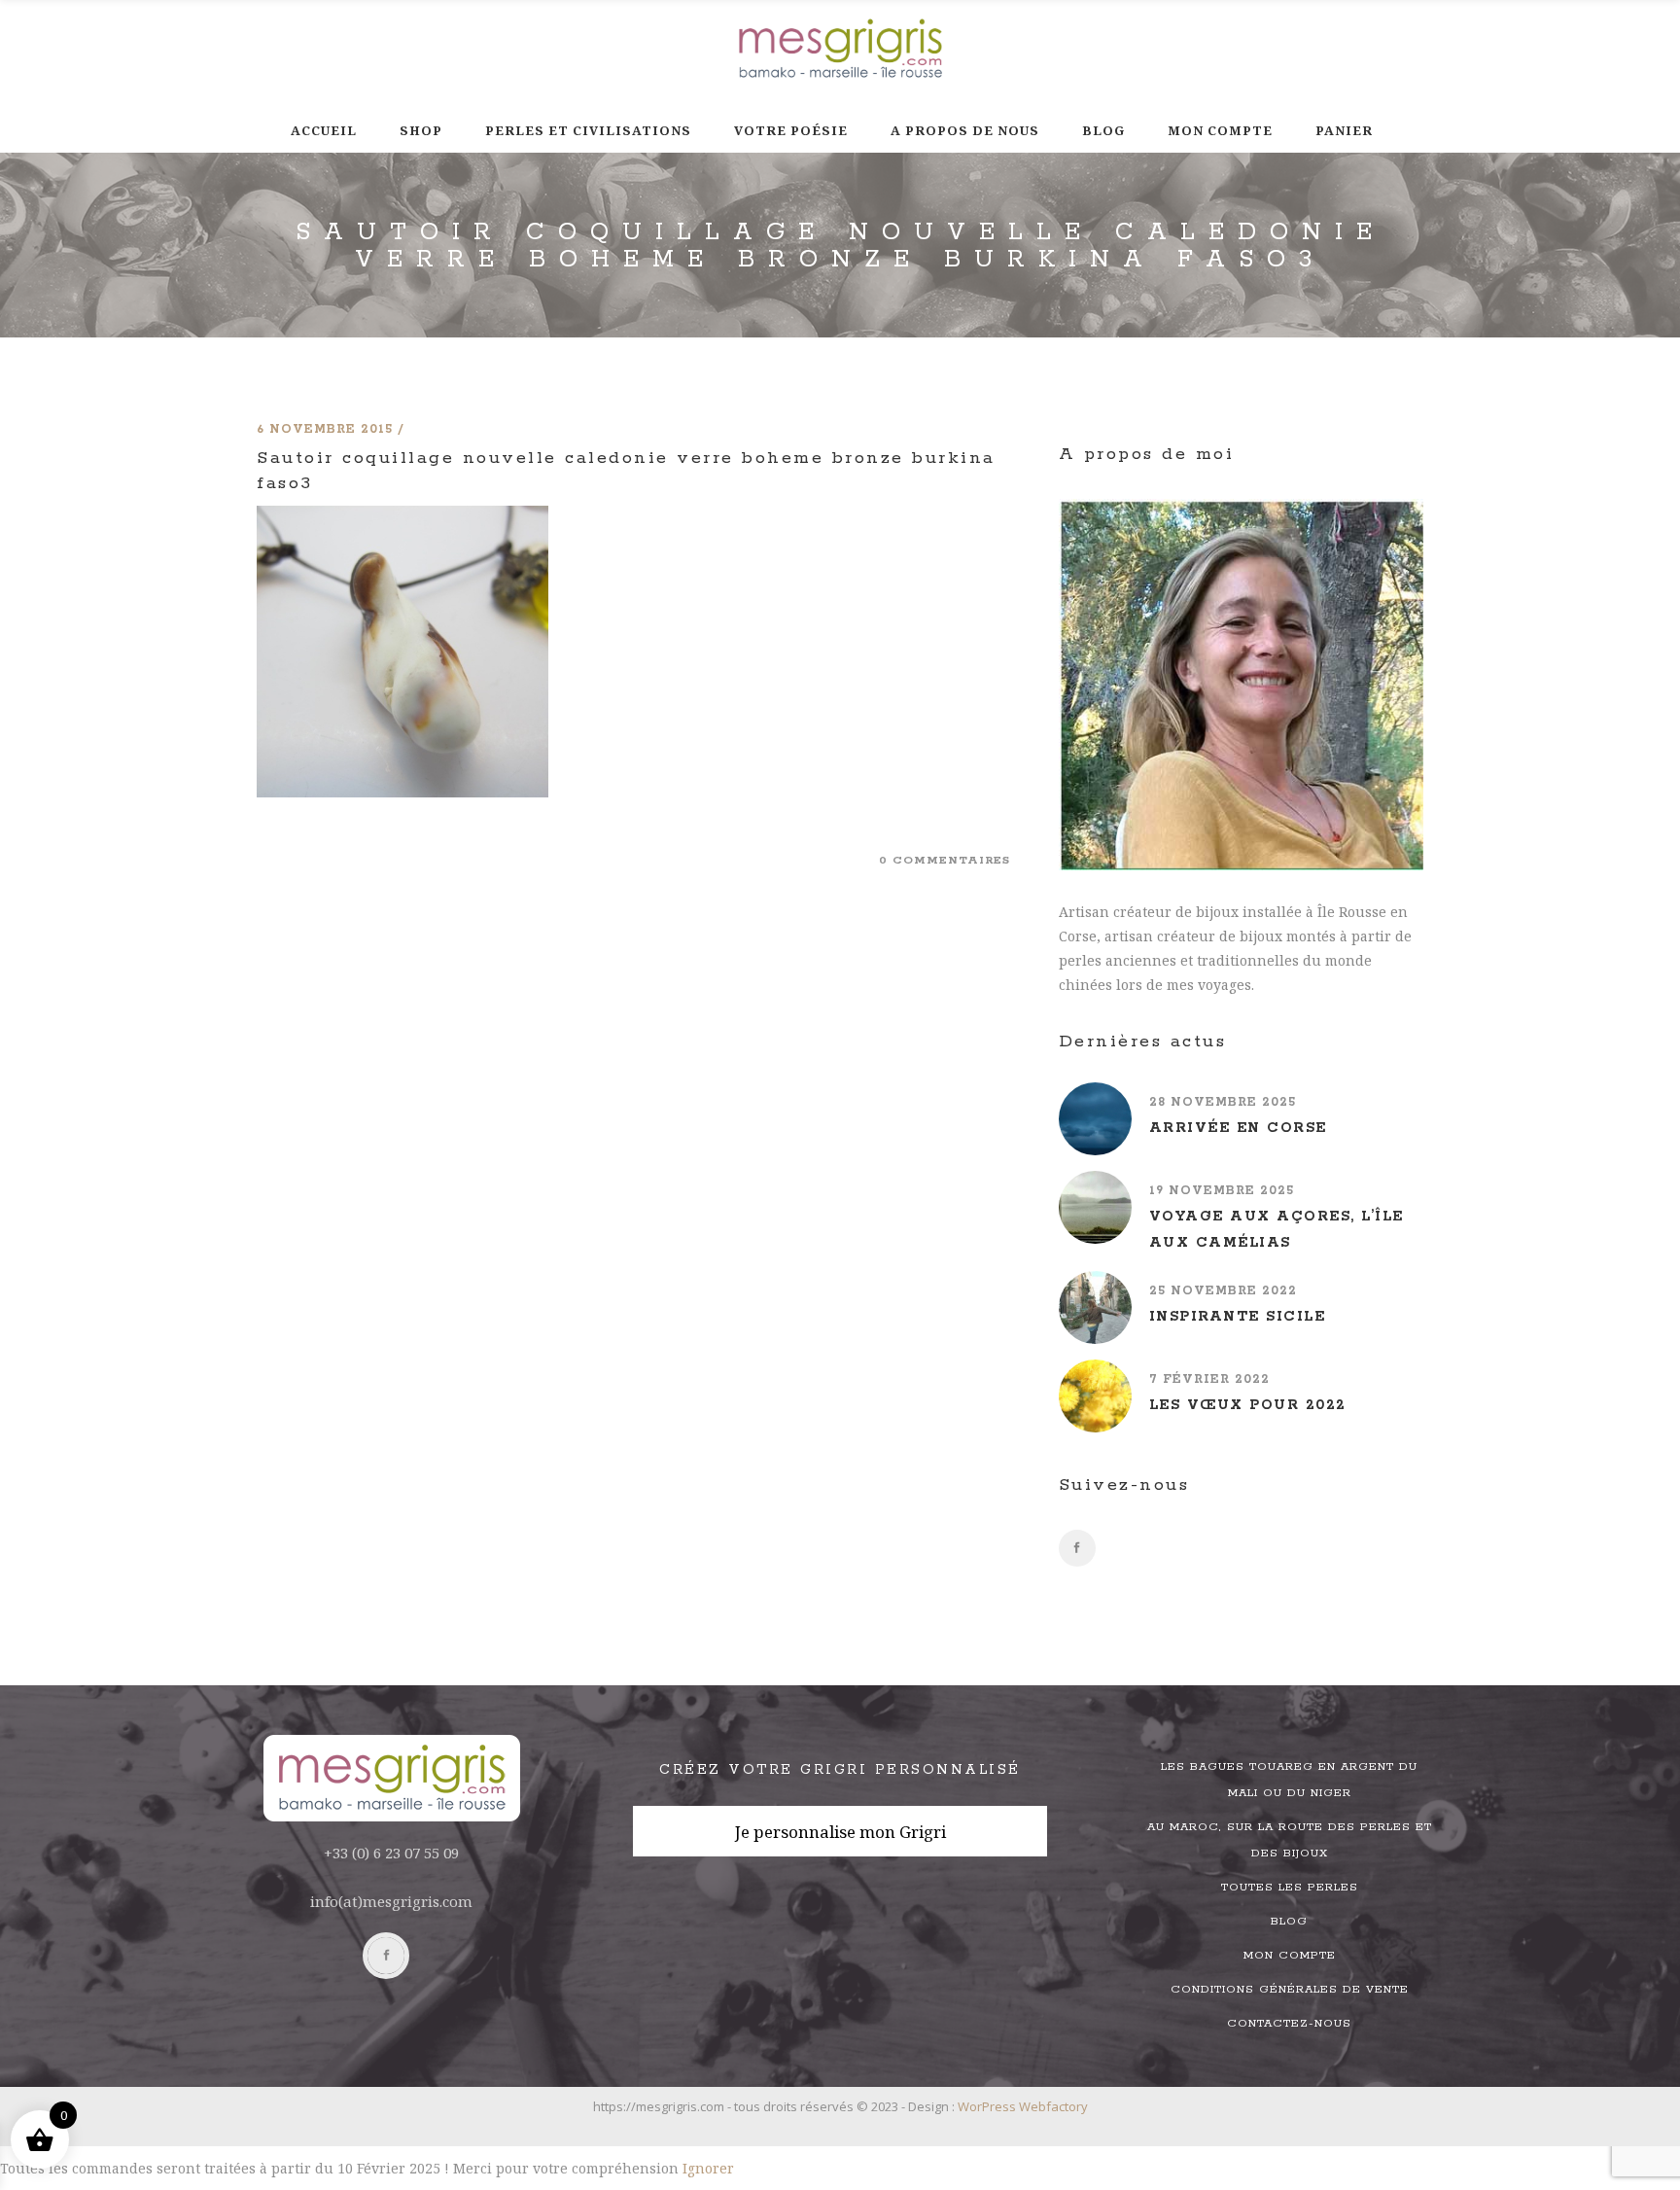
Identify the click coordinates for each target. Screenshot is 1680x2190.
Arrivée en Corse (1238, 1128)
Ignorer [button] (708, 2168)
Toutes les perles (1290, 1887)
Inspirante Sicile (1238, 1317)
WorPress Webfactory (1023, 2106)
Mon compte (1290, 1955)
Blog (1289, 1921)
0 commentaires (945, 860)
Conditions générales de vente (1290, 1989)
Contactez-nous (1289, 2023)
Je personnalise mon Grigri (840, 1832)
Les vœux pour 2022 (1248, 1405)
